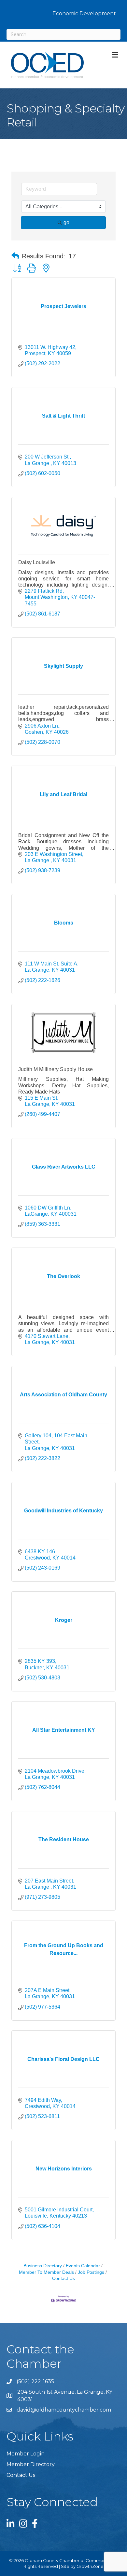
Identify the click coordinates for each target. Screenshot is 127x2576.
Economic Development (84, 13)
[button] (15, 256)
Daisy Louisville (37, 562)
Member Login (26, 2454)
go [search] (66, 222)
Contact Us (21, 2475)
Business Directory (43, 2266)
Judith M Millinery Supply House (56, 1069)
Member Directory (31, 2464)
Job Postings (91, 2272)
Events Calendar (83, 2266)
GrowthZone (90, 2566)
